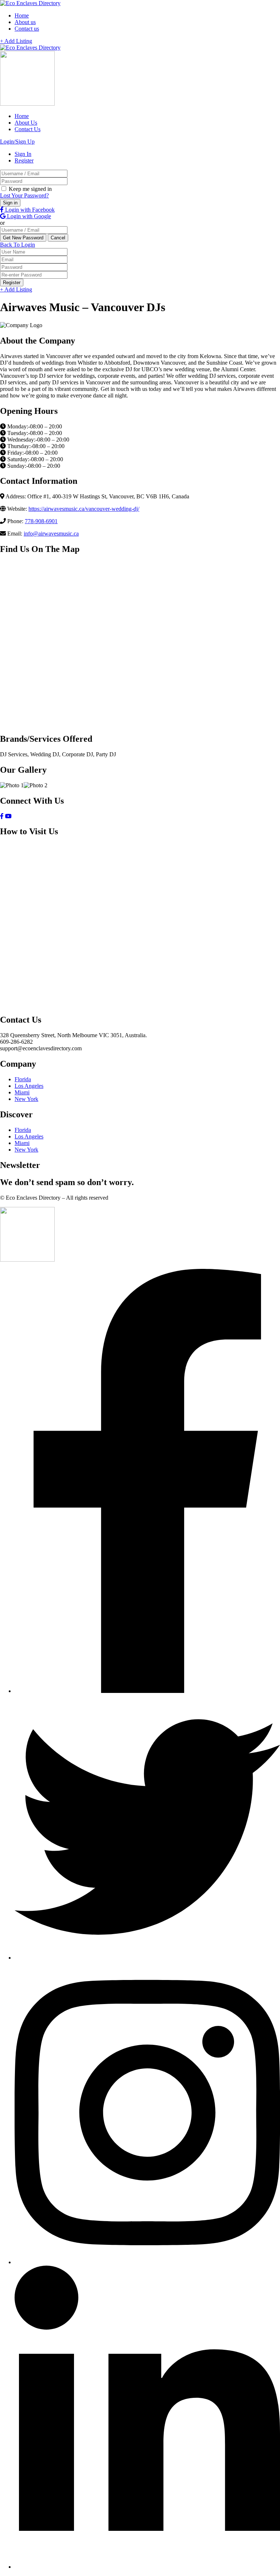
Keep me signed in (30, 189)
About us (25, 22)
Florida (23, 1079)
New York (26, 1099)
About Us (26, 123)
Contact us (27, 29)
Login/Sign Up (17, 142)
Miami (22, 1092)
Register (24, 160)
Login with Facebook (29, 210)
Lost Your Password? (24, 195)
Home (22, 15)
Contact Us (28, 129)
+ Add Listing (16, 41)
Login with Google (28, 216)
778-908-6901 (41, 521)
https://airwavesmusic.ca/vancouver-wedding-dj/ (84, 509)
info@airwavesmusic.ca (51, 534)
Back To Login (17, 245)
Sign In (23, 154)
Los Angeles (29, 1086)
